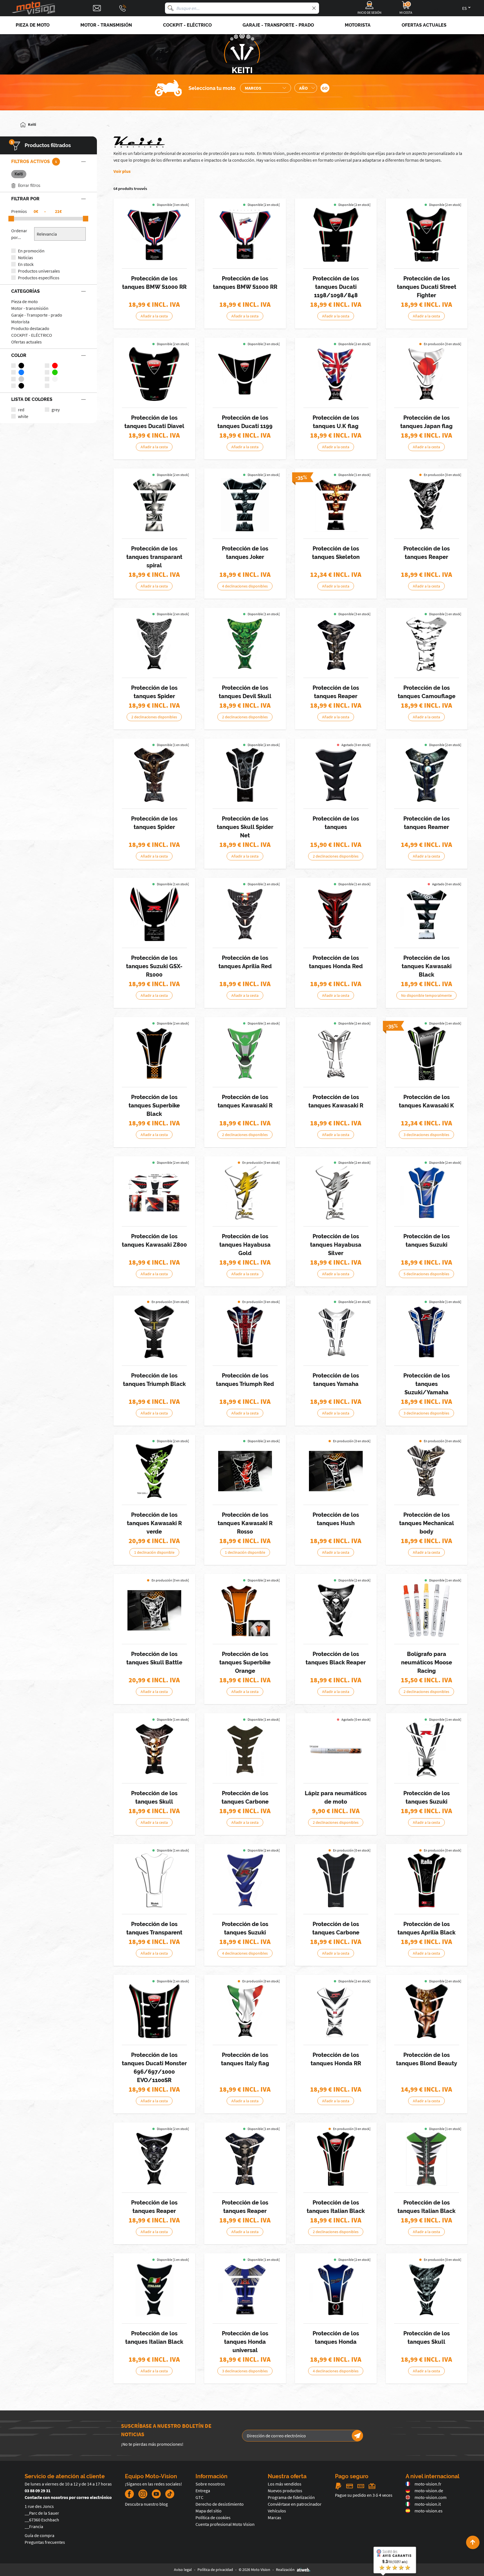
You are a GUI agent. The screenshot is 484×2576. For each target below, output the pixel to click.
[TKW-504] (245, 1053)
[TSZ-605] (245, 1880)
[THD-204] (245, 2290)
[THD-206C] (336, 2011)
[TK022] (427, 914)
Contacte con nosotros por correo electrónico (68, 2497)
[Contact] (97, 8)
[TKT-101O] (245, 1610)
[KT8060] (336, 644)
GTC (199, 2497)
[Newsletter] (357, 2436)
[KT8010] (154, 644)
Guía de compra (39, 2535)
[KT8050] (154, 1750)
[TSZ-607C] (245, 1193)
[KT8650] (336, 1471)
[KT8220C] (427, 1471)
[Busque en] (171, 8)
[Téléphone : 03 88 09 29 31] (123, 8)
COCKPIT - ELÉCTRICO (32, 335)
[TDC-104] (336, 2159)
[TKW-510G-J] (154, 1471)
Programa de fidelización (291, 2497)
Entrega (203, 2491)
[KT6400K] (154, 2290)
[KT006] (427, 374)
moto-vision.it (428, 2504)
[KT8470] (245, 775)
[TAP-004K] (427, 1880)
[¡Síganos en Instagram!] (143, 2494)
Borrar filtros (29, 185)
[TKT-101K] (154, 1053)
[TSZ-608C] (336, 1193)
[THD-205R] (336, 914)
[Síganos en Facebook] (129, 2494)
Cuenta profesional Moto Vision (225, 2524)
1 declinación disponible (154, 1552)
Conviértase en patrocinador (295, 2504)
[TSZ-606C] (427, 1750)
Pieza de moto (25, 301)
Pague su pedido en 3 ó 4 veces (364, 2495)
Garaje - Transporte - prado (37, 315)
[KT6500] (245, 505)
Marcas (274, 2517)
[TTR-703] (154, 1332)
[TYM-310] (427, 1332)
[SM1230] (336, 775)
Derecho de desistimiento (220, 2504)
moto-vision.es (429, 2511)
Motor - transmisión (30, 308)
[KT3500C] (154, 1880)
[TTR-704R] (245, 1332)
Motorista (20, 322)
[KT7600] (427, 505)
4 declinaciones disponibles (245, 586)
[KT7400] (154, 2159)
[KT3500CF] (336, 1880)
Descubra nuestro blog (146, 2504)
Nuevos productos (285, 2491)
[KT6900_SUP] (336, 505)
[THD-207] (336, 2290)
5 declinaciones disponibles (426, 1274)
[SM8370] (427, 775)
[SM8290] (427, 2011)
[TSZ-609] (427, 1193)
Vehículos (277, 2511)
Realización (285, 2570)
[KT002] (336, 374)
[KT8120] (245, 2159)
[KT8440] (427, 2159)
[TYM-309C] (336, 1332)
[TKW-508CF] (154, 1193)
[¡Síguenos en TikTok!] (167, 2494)
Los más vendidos (285, 2484)
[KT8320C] (427, 644)
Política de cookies (213, 2517)
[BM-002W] (245, 235)
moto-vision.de (429, 2491)
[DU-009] (154, 374)
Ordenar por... (19, 234)
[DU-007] (336, 235)
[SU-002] (154, 914)
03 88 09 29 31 (38, 2491)
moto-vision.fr (428, 2484)
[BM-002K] (154, 235)
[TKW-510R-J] (245, 1471)
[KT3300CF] (245, 1750)
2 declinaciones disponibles (154, 717)
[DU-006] (154, 2011)
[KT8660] (154, 1610)
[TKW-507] (427, 1053)
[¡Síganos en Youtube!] (156, 2494)
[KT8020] (245, 644)
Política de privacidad (215, 2570)
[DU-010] (245, 374)
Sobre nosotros (210, 2484)
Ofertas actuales (26, 342)
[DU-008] (427, 235)
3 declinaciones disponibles (426, 1135)
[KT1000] (154, 505)
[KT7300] (336, 1610)
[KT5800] (427, 2290)
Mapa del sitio (209, 2511)
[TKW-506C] (336, 1053)
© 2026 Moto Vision (254, 2570)
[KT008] (245, 2011)
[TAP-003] (245, 914)
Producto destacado (30, 328)
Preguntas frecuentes (45, 2542)
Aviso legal (183, 2570)
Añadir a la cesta (154, 316)
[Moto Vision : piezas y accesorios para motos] (34, 8)
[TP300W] (336, 1750)
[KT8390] (154, 775)
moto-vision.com (431, 2497)
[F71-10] (427, 1610)
